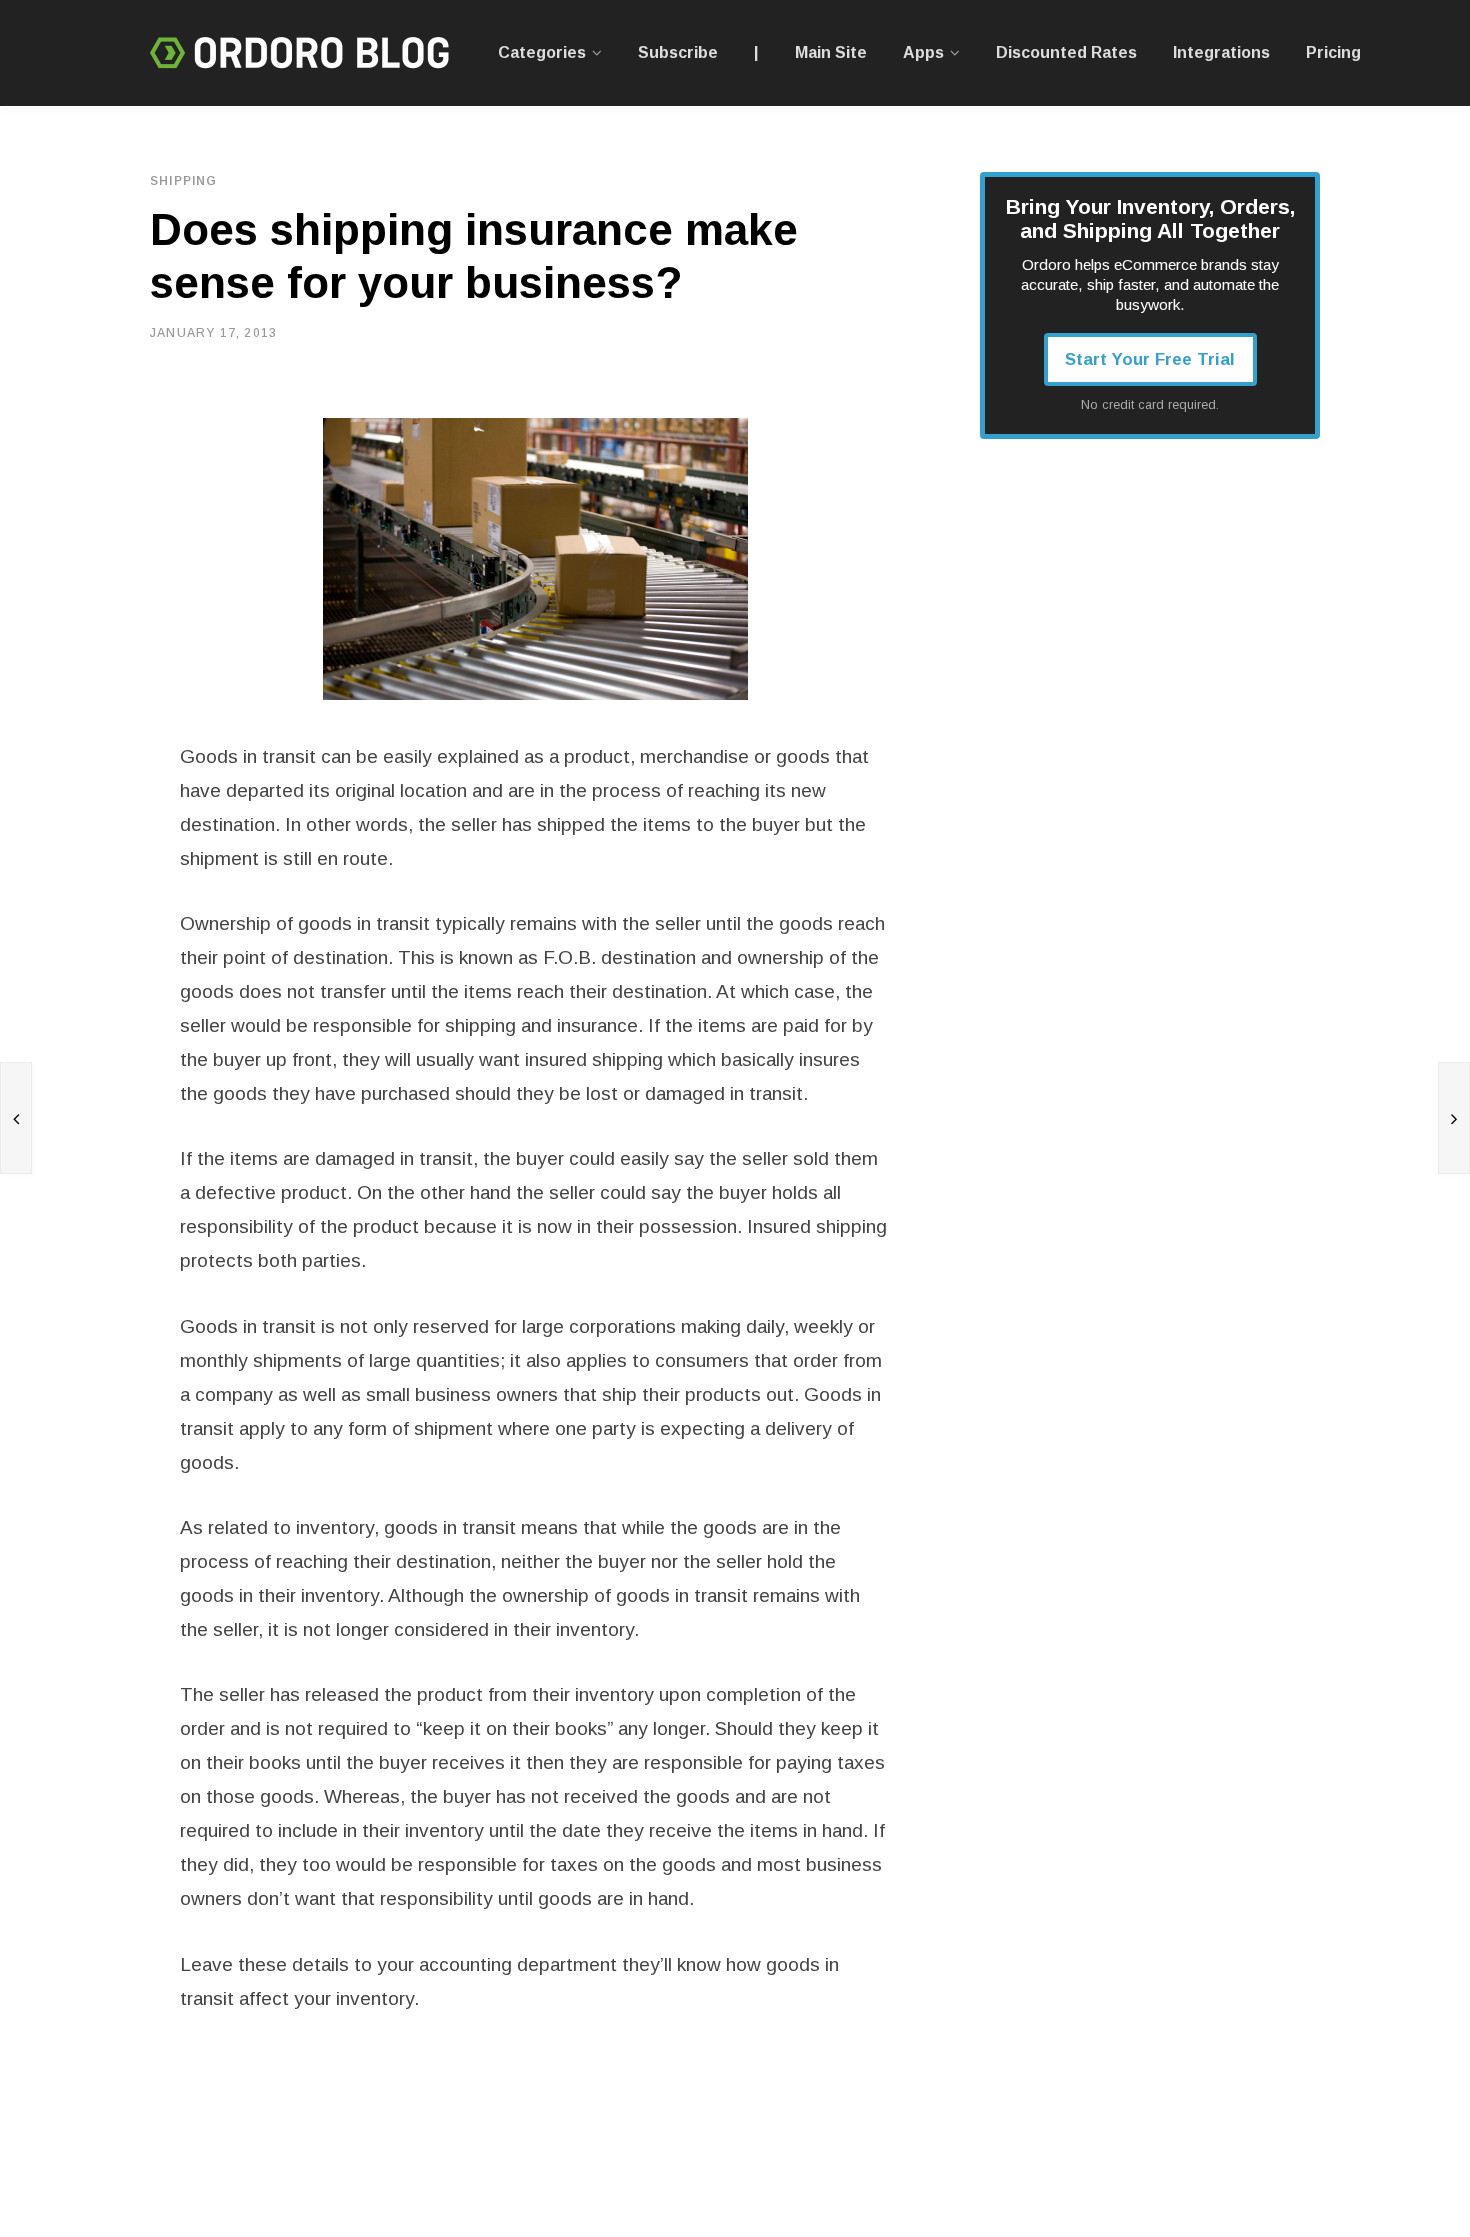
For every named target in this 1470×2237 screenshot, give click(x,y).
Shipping (184, 181)
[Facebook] (77, 452)
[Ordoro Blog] (300, 53)
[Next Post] (1454, 1118)
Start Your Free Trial (1150, 359)
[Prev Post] (16, 1118)
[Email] (77, 611)
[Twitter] (77, 505)
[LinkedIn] (77, 558)
